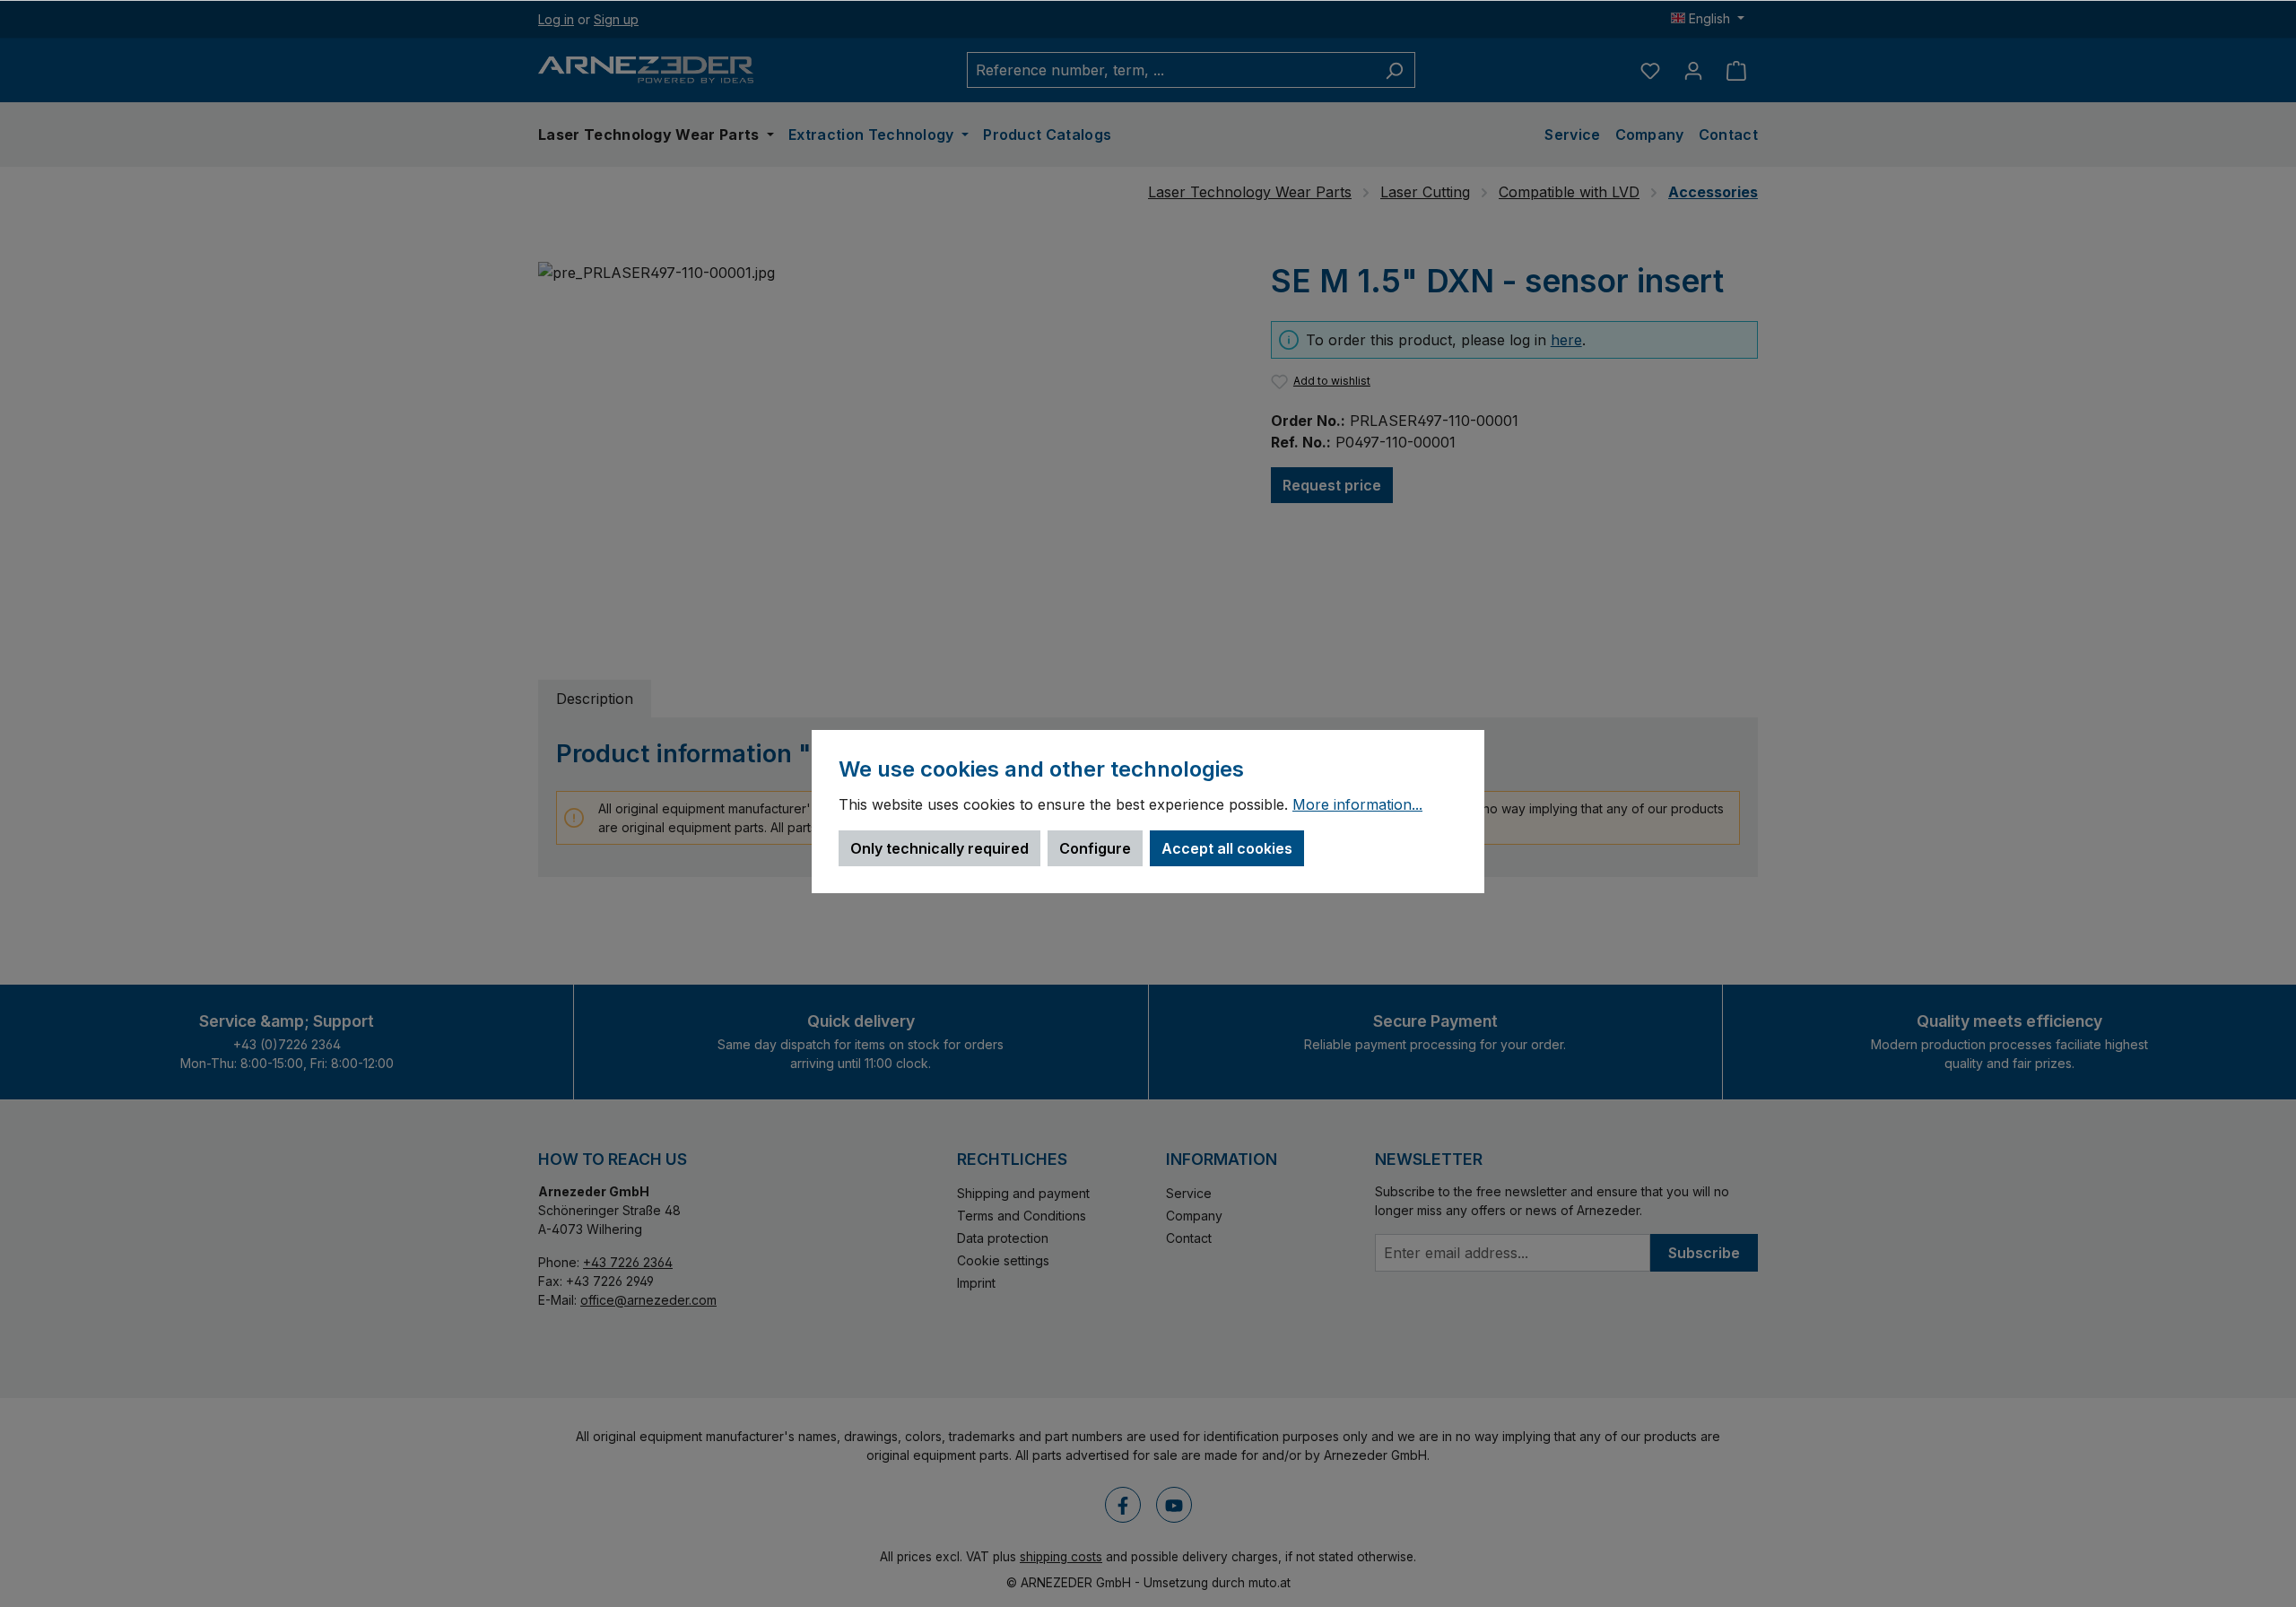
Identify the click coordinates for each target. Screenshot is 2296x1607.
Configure (1095, 848)
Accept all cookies (1227, 848)
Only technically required (939, 848)
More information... (1357, 805)
